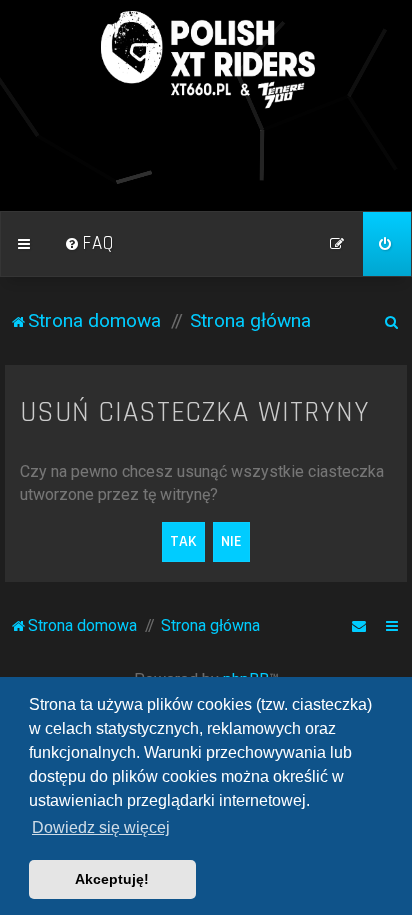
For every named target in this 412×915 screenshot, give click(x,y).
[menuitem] (89, 244)
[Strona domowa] (206, 60)
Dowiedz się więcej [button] (101, 827)
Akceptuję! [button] (112, 879)
